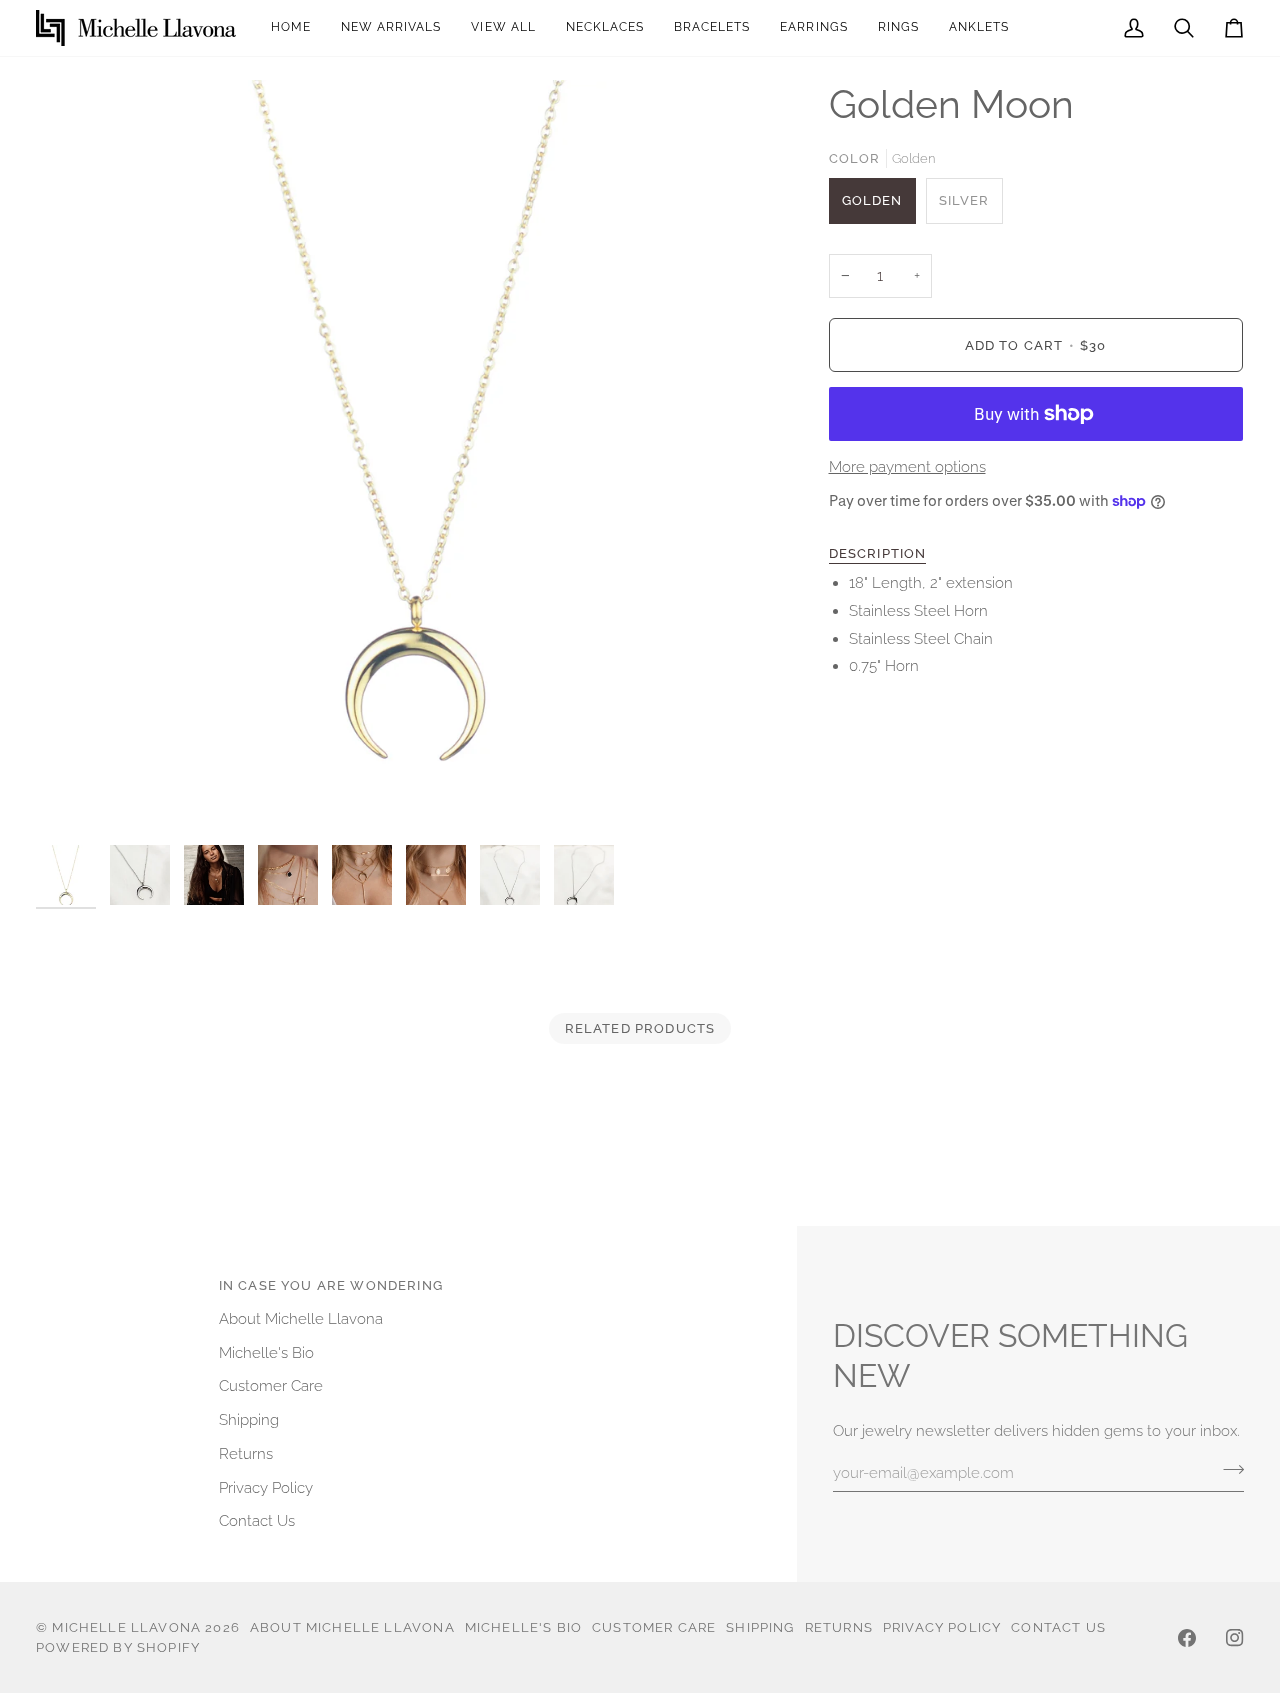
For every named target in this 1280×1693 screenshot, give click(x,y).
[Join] (1227, 1470)
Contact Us (257, 1520)
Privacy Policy (266, 1487)
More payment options (907, 466)
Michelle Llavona (126, 1627)
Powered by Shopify (118, 1647)
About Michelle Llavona (301, 1318)
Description (878, 553)
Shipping (249, 1419)
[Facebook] (1187, 1638)
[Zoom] (413, 457)
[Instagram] (1235, 1638)
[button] (813, 28)
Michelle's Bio (266, 1352)
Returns (246, 1453)
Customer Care (271, 1385)
